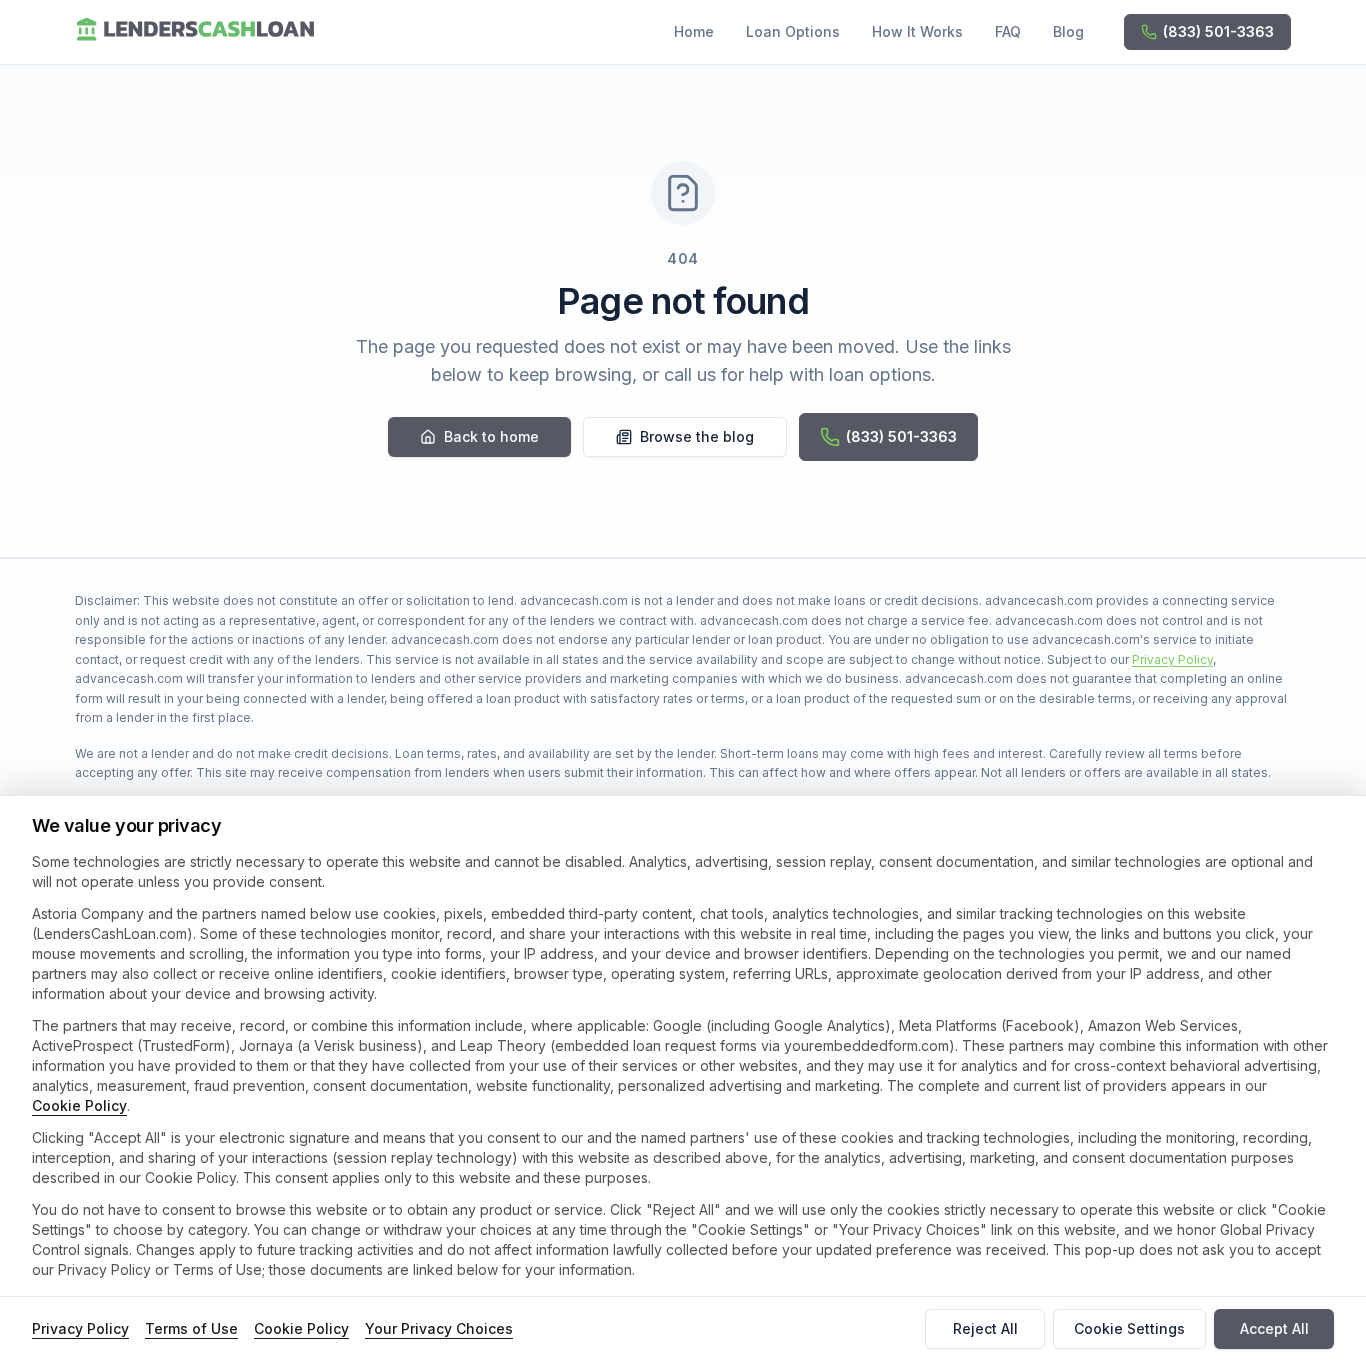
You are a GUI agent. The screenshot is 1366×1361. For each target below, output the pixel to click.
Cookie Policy (79, 1105)
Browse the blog (697, 436)
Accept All (1274, 1328)
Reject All (985, 1328)
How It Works (917, 31)
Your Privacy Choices (439, 1328)
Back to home (491, 436)
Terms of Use (191, 1328)
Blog (1068, 31)
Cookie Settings (1129, 1328)
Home (694, 31)
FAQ (1008, 31)
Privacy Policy (1172, 659)
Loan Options (793, 31)
